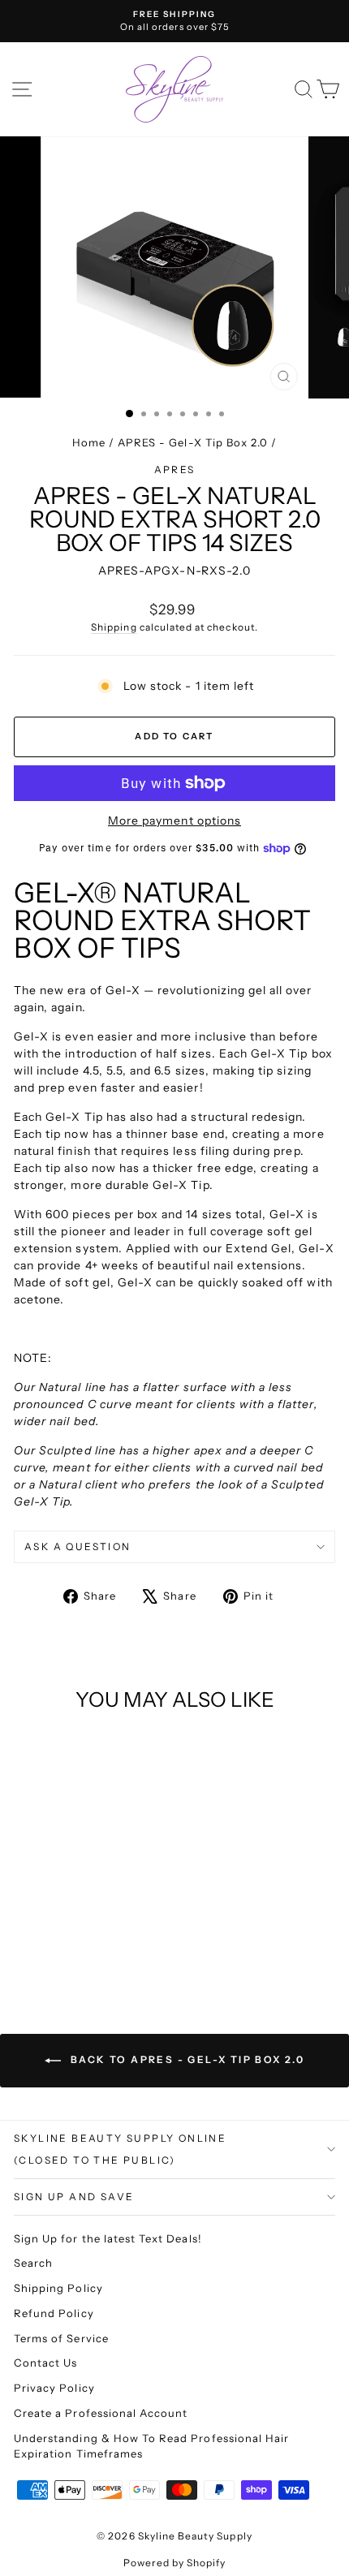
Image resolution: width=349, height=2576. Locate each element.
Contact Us (46, 2363)
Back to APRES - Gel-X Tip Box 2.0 (186, 2059)
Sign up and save (74, 2197)
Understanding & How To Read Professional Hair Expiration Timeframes (151, 2446)
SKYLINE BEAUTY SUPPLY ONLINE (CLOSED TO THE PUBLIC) (120, 2150)
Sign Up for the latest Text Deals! (108, 2238)
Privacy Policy (54, 2388)
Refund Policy (54, 2313)
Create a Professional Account (101, 2413)
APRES (175, 470)
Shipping (114, 627)
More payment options (174, 821)
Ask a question (78, 1546)
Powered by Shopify (175, 2563)
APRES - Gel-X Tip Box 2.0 (193, 442)
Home (89, 442)
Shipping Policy (58, 2288)
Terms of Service (61, 2338)
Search (33, 2263)
